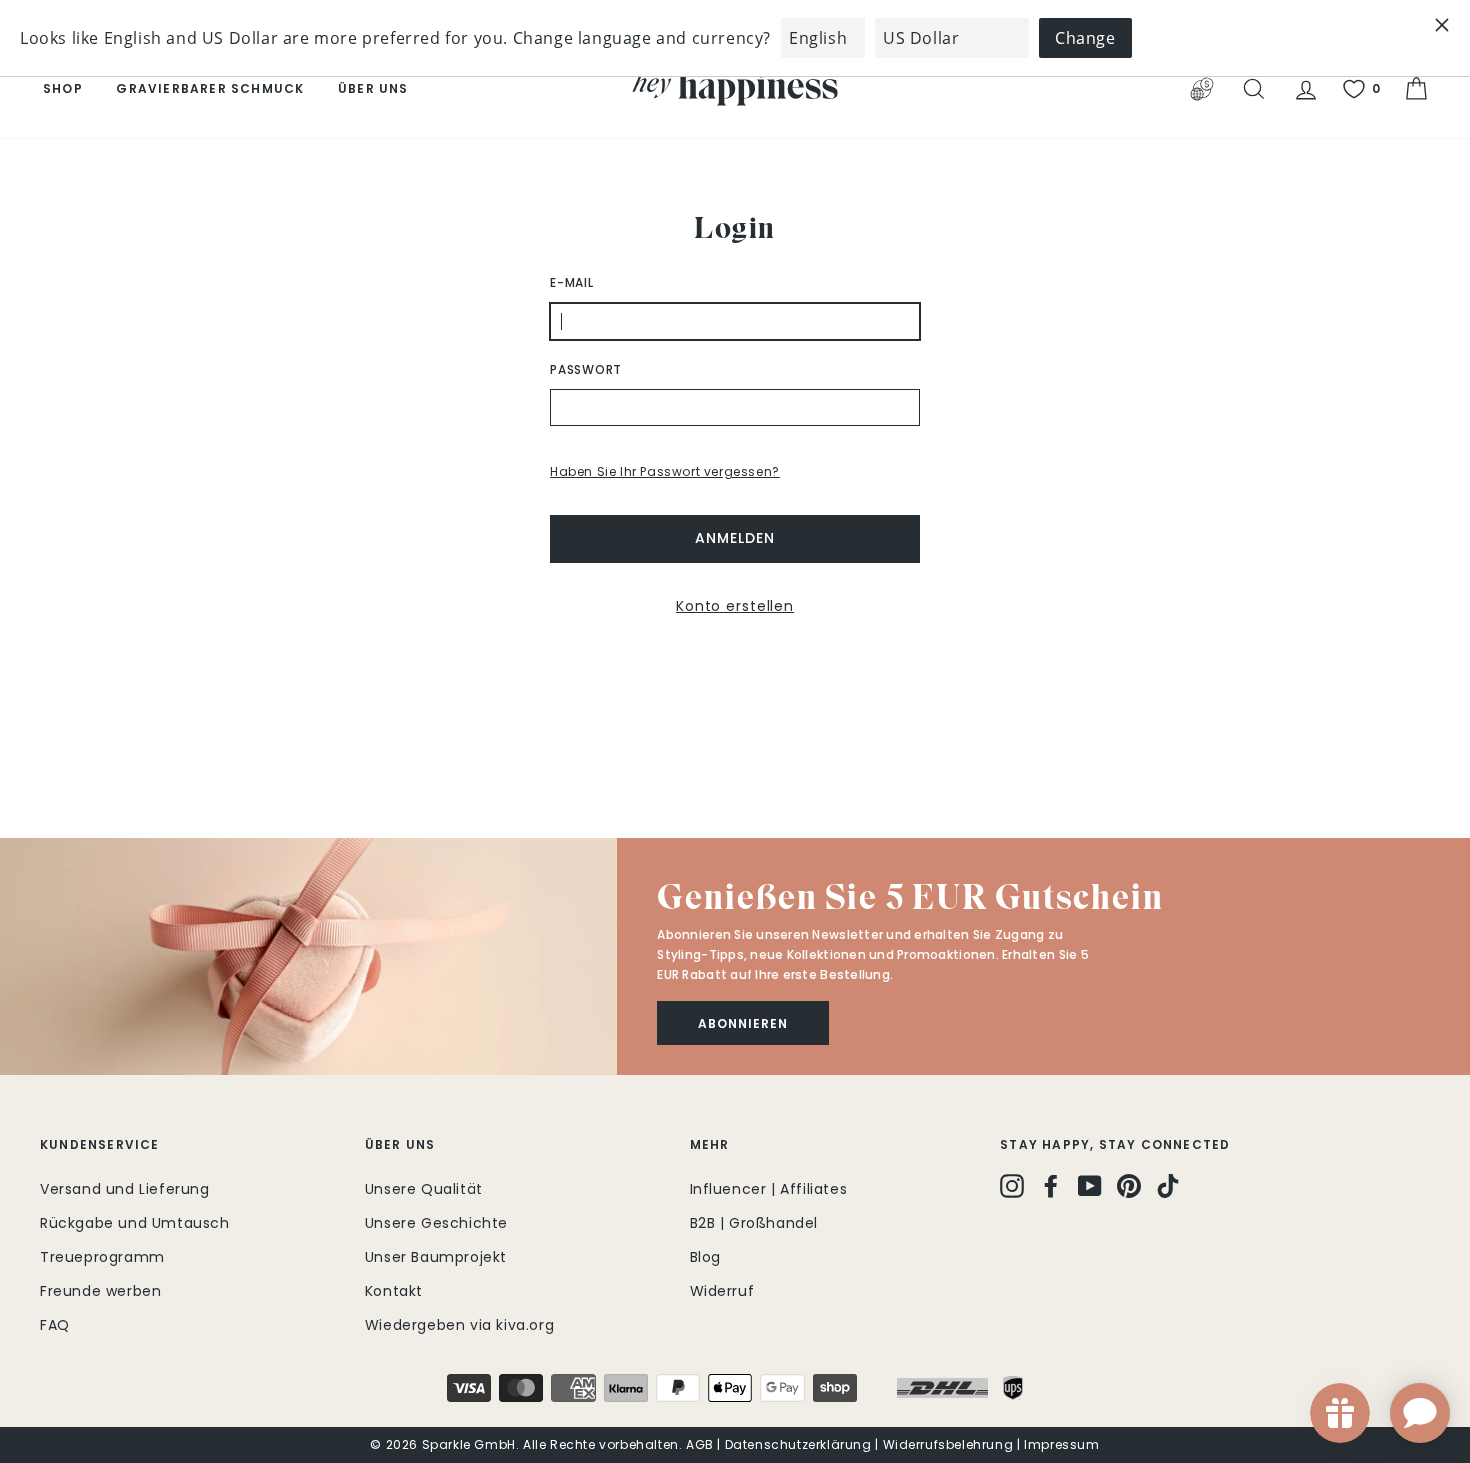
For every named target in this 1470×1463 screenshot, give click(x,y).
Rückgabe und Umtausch (135, 1223)
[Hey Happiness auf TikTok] (1168, 1186)
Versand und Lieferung (125, 1189)
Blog (705, 1257)
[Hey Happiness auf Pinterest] (1129, 1186)
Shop (63, 88)
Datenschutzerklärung (798, 1444)
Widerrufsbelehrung (948, 1444)
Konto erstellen (735, 606)
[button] (308, 956)
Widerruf (722, 1291)
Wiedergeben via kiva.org (459, 1325)
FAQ (55, 1325)
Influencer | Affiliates (769, 1189)
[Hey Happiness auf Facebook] (1051, 1186)
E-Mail (572, 282)
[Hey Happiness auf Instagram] (1012, 1186)
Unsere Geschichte (436, 1223)
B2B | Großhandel (754, 1223)
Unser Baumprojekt (436, 1257)
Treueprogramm (102, 1257)
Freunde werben (100, 1291)
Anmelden (734, 538)
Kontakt (394, 1291)
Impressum (1061, 1444)
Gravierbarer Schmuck (210, 88)
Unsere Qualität (424, 1189)
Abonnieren (743, 1023)
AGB (700, 1444)
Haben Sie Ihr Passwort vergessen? (665, 471)
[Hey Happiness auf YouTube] (1090, 1186)
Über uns (373, 88)
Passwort (586, 369)
